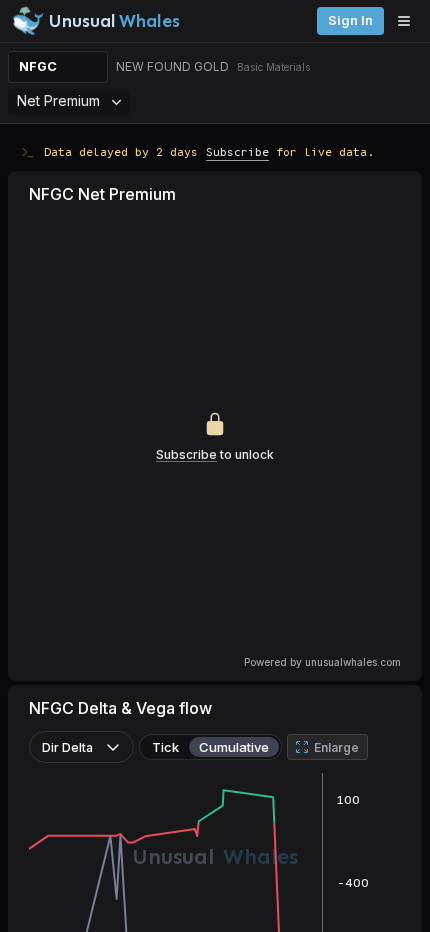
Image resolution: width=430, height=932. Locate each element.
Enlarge (336, 747)
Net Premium (58, 100)
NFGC (38, 66)
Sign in (350, 20)
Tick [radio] (165, 747)
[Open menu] (409, 21)
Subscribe (237, 151)
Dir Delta (67, 747)
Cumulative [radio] (234, 747)
